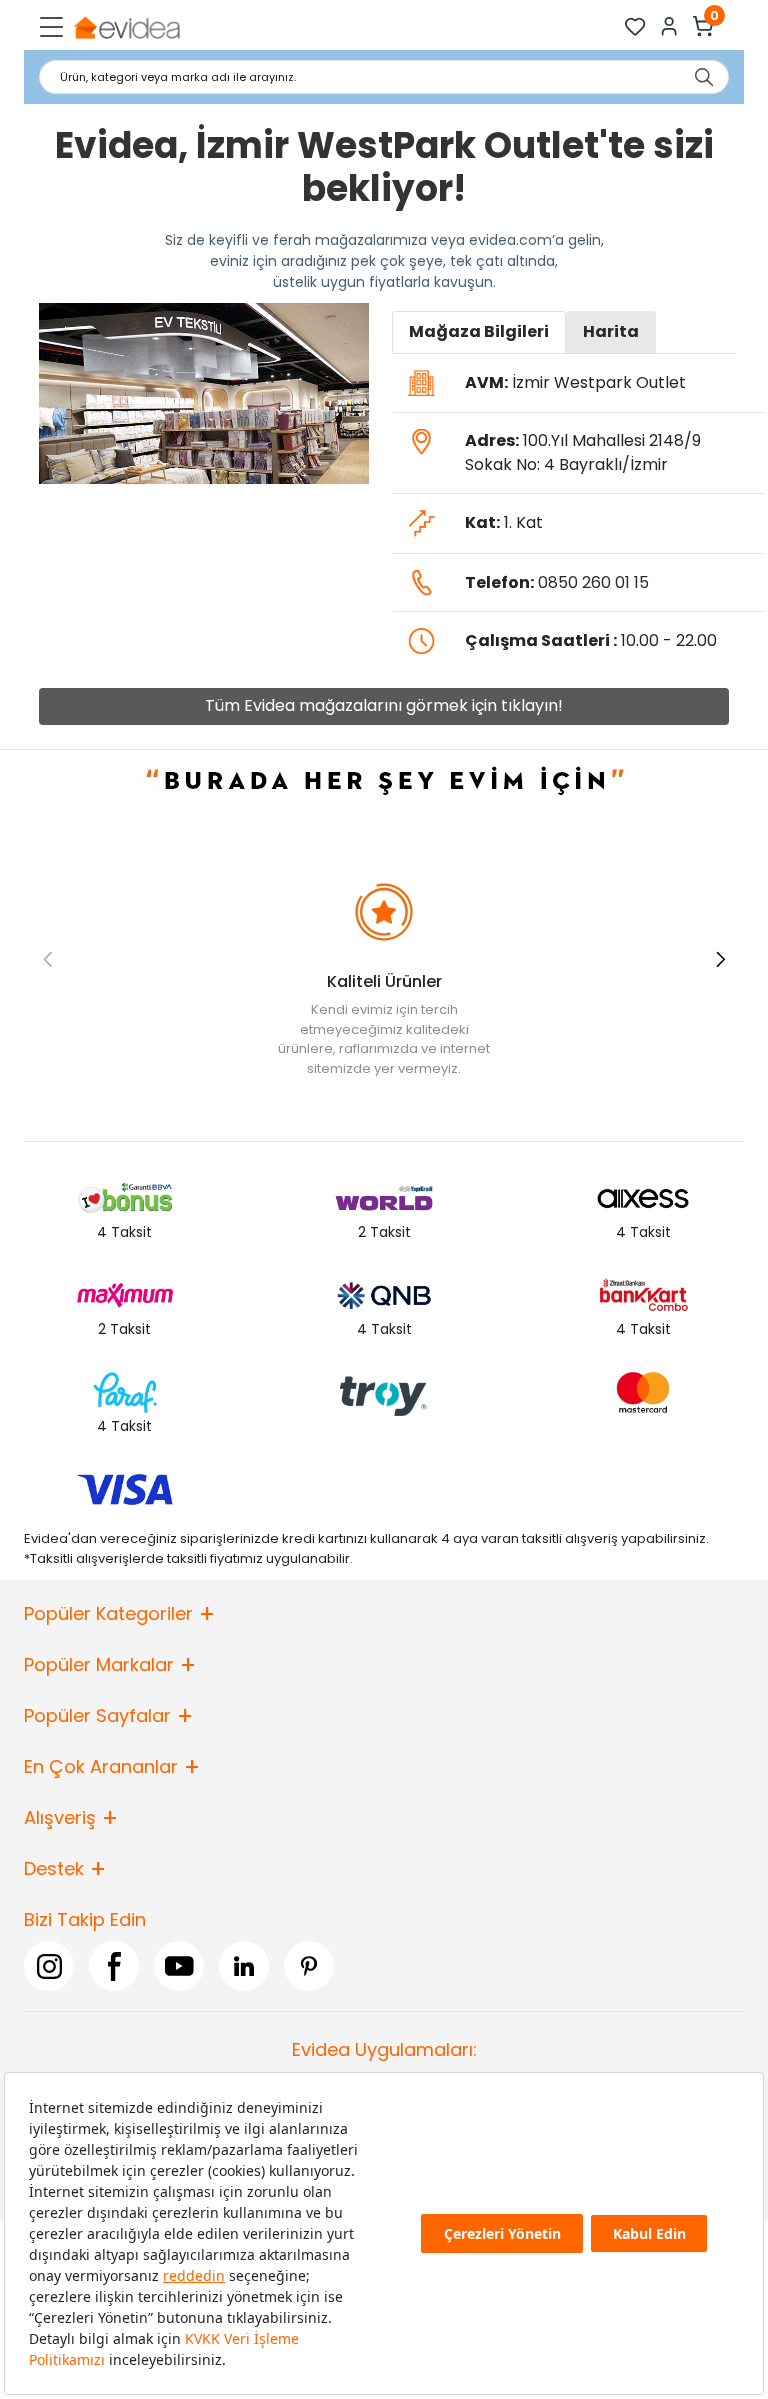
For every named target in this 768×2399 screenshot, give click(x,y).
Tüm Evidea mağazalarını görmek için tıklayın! (384, 705)
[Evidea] (126, 26)
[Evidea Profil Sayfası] (669, 26)
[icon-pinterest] (309, 1966)
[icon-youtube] (179, 1966)
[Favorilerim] (635, 26)
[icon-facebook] (114, 1966)
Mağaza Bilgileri (479, 331)
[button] (720, 959)
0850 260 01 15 (593, 582)
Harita (611, 331)
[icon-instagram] (49, 1966)
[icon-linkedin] (244, 1966)
